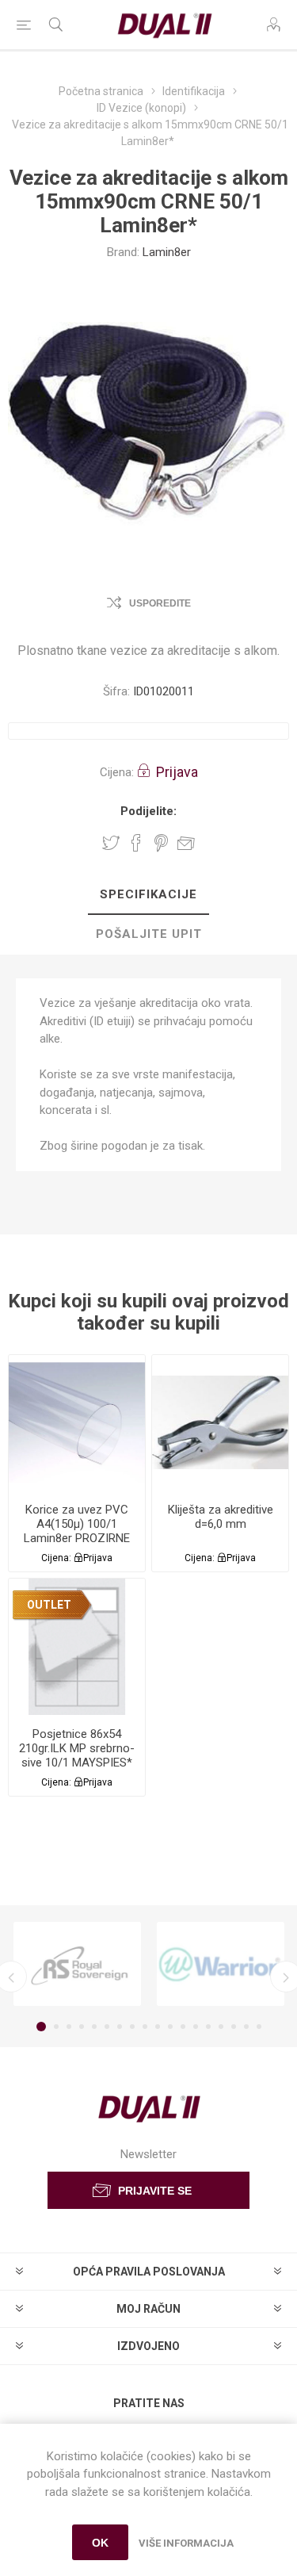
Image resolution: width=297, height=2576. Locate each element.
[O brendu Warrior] (221, 1964)
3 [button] (69, 2027)
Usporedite (160, 603)
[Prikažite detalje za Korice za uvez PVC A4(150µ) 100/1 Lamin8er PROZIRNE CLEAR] (77, 1423)
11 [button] (170, 2027)
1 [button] (41, 2027)
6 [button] (107, 2027)
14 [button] (208, 2027)
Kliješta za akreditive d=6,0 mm (221, 1517)
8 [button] (132, 2027)
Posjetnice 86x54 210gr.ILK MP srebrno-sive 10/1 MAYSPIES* (77, 1748)
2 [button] (56, 2027)
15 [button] (221, 2027)
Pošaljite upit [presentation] (149, 934)
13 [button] (196, 2027)
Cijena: (117, 772)
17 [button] (246, 2027)
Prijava (177, 772)
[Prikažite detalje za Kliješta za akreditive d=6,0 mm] (220, 1423)
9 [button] (145, 2027)
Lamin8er (167, 252)
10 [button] (158, 2027)
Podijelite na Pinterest (161, 843)
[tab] (148, 895)
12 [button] (183, 2027)
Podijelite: (148, 811)
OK (100, 2543)
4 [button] (82, 2027)
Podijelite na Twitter (111, 843)
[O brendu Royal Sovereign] (77, 1964)
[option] (77, 1964)
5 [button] (94, 2027)
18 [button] (259, 2027)
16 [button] (234, 2027)
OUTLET (49, 1605)
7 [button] (120, 2027)
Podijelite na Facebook (136, 843)
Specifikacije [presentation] (148, 894)
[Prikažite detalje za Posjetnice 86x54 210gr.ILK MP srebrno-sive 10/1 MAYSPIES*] (77, 1647)
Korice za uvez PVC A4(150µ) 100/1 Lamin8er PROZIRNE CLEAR (77, 1531)
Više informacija (186, 2543)
